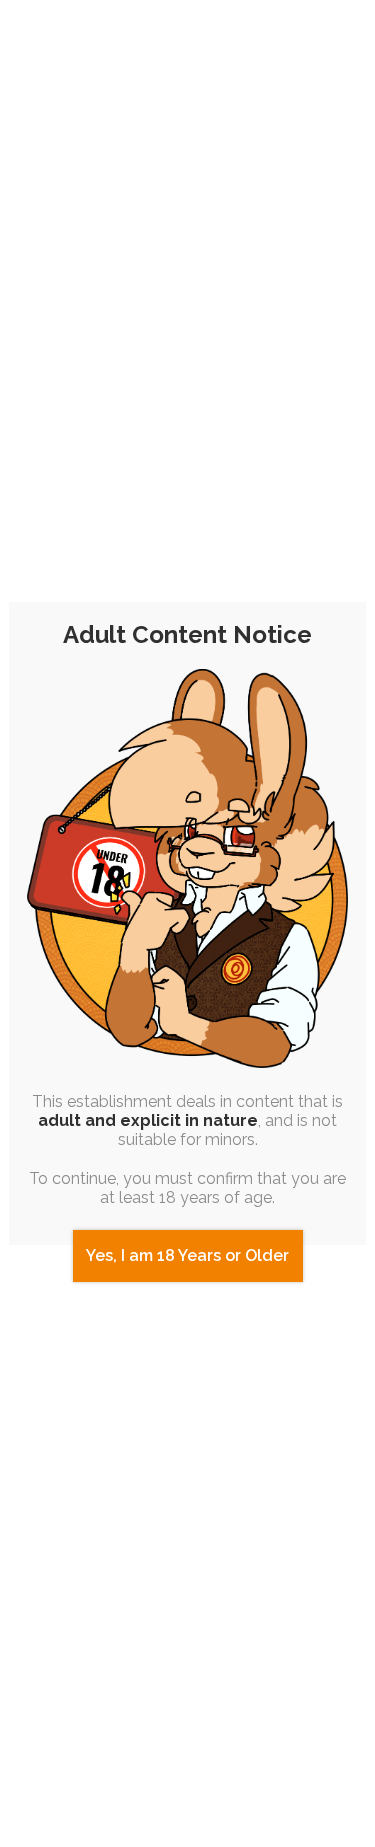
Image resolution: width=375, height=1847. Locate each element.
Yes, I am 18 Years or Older (187, 1255)
